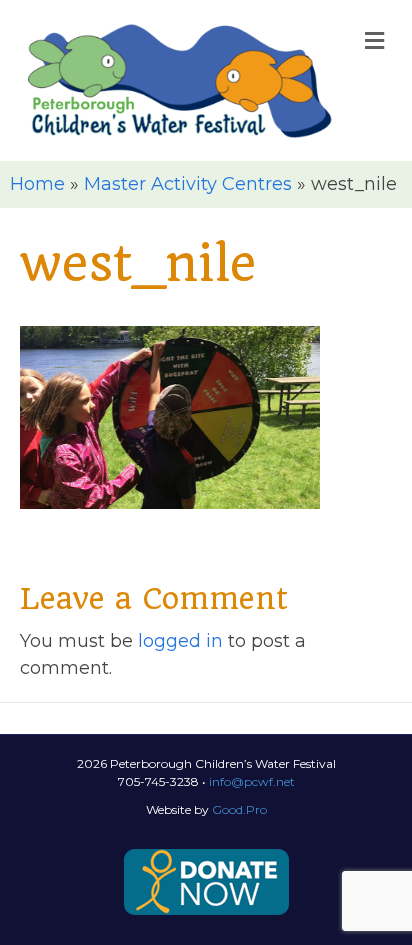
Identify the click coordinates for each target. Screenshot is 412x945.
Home (37, 184)
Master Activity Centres (188, 184)
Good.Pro (239, 809)
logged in (180, 641)
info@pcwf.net (252, 781)
